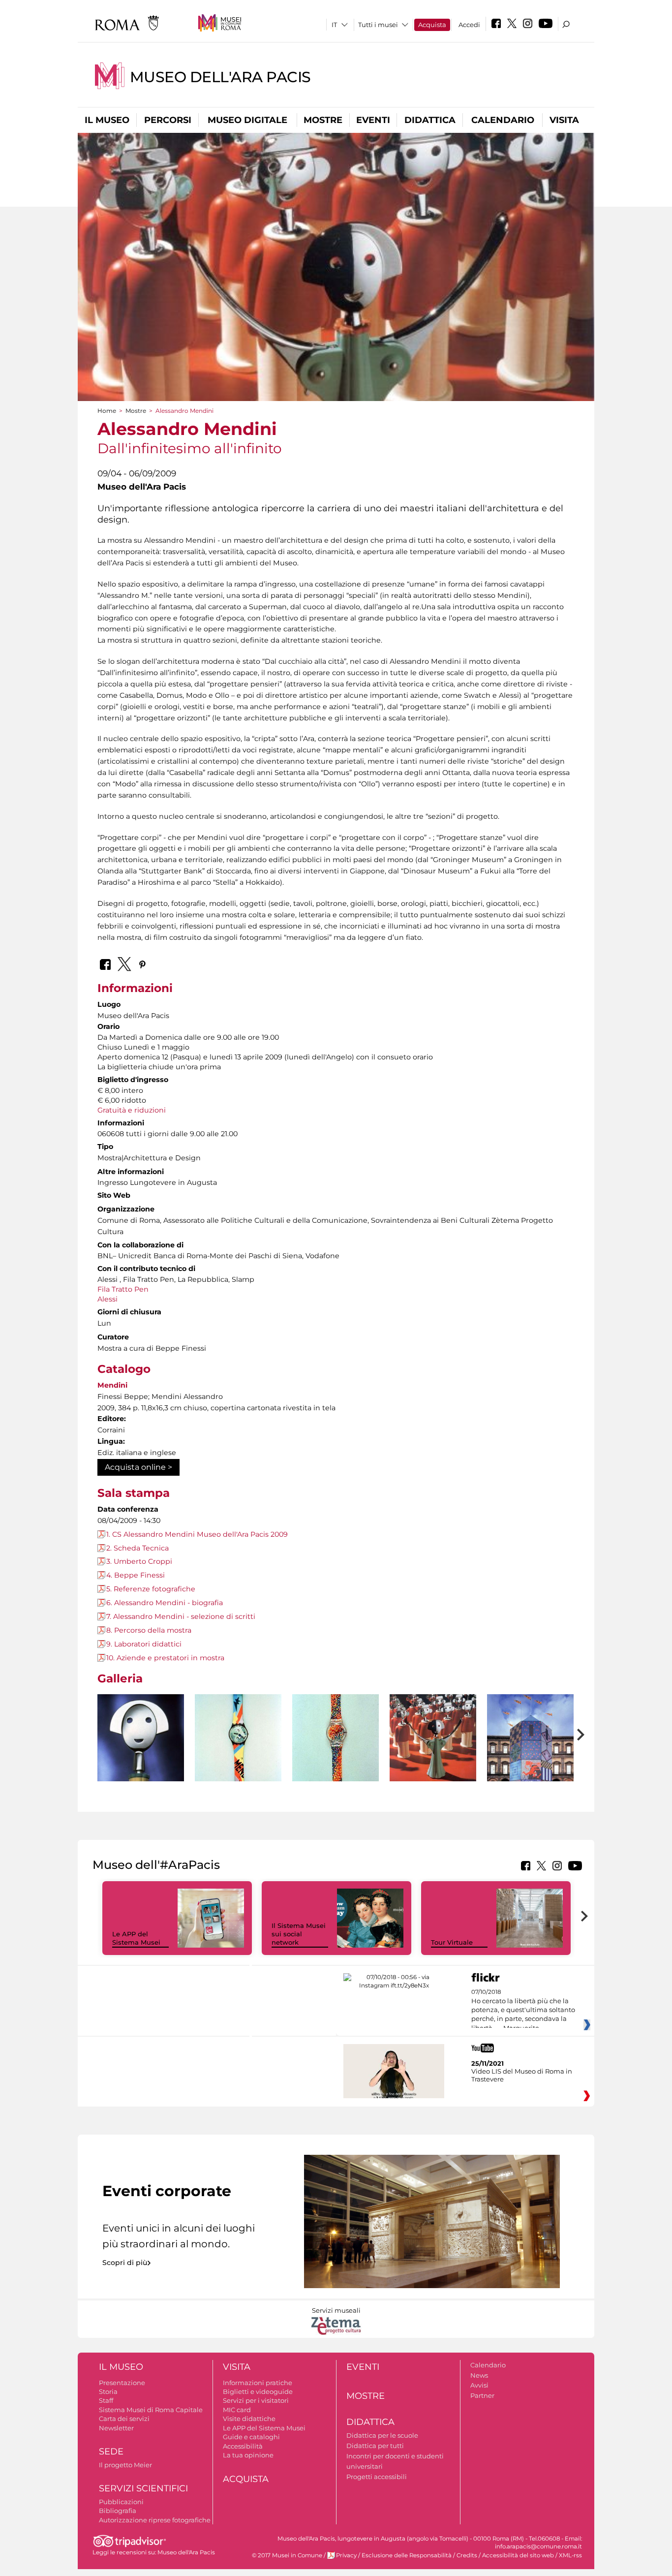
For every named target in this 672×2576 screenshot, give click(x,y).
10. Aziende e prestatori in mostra (165, 1658)
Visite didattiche (249, 2419)
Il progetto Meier (125, 2465)
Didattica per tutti (375, 2446)
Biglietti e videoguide (258, 2391)
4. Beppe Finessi (136, 1575)
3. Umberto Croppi (139, 1561)
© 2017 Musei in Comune (287, 2555)
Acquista (432, 25)
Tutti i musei (378, 25)
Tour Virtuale (452, 1942)
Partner (482, 2395)
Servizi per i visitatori (256, 2400)
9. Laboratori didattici (144, 1644)
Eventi (373, 120)
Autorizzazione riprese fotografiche (155, 2520)
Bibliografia (118, 2511)
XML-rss (570, 2555)
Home (107, 411)
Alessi (107, 1299)
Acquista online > (138, 1467)
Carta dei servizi (124, 2419)
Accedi (469, 25)
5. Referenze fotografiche (151, 1589)
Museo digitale (247, 120)
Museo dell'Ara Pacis (220, 77)
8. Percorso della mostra (149, 1630)
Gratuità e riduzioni (132, 1110)
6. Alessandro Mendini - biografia (165, 1603)
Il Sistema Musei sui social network (299, 1934)
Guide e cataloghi (251, 2437)
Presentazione (122, 2383)
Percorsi (168, 120)
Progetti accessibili (377, 2477)
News (479, 2375)
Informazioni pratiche (258, 2383)
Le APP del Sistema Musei (136, 1938)
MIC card (237, 2410)
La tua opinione (248, 2455)
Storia (108, 2391)
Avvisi (479, 2385)
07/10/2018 (523, 2010)
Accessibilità (243, 2446)
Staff (106, 2400)
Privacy (346, 2555)
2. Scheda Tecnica (137, 1548)
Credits (467, 2555)
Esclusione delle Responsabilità (407, 2555)
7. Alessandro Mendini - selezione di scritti (181, 1616)
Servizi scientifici (143, 2488)
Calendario (503, 120)
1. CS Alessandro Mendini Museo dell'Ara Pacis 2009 (197, 1534)
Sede (111, 2452)
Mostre (323, 120)
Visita (564, 120)
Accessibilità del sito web (518, 2555)
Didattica (430, 120)
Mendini (112, 1385)
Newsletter (116, 2428)
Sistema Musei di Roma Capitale (151, 2410)
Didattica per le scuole (382, 2435)
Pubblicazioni (121, 2502)
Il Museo (107, 120)
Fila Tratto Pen (123, 1289)
